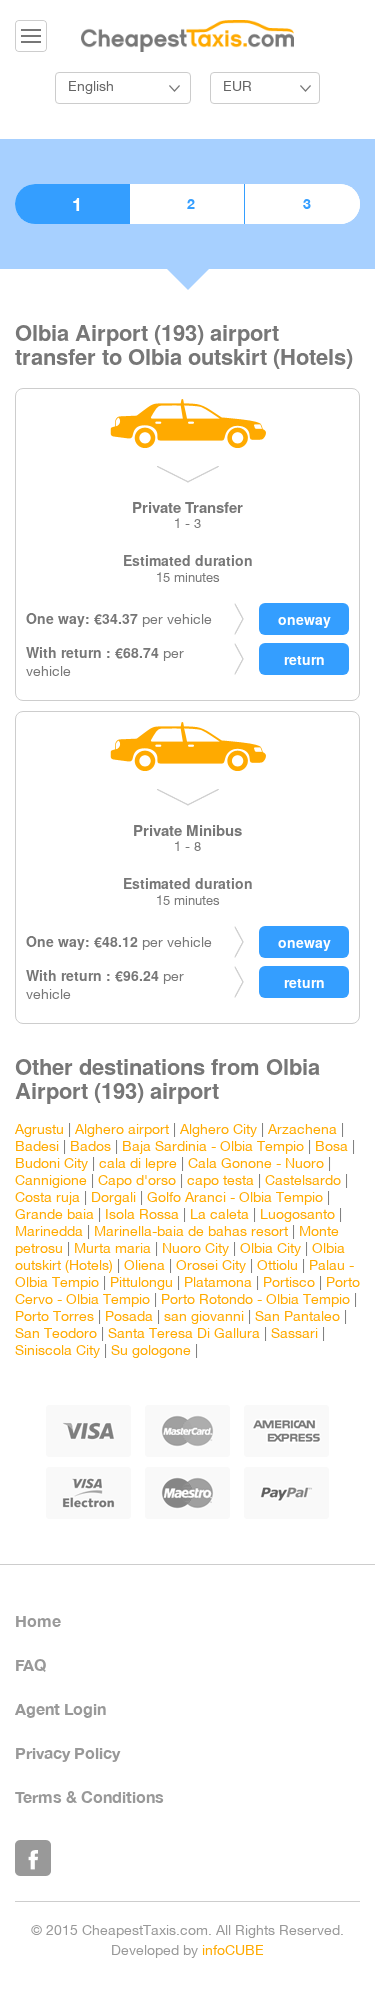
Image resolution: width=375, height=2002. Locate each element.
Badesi (37, 1147)
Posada (129, 1317)
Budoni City (51, 1164)
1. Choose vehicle (72, 204)
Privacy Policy (67, 1752)
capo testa (220, 1181)
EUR (237, 87)
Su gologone (151, 1351)
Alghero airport (122, 1130)
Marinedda (49, 1232)
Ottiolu (277, 1266)
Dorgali (113, 1198)
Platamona (218, 1283)
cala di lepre (138, 1164)
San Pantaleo (297, 1317)
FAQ (30, 1664)
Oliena (144, 1266)
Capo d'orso (137, 1181)
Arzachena (302, 1130)
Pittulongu (141, 1283)
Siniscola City (57, 1351)
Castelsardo (303, 1181)
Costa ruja (47, 1198)
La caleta (219, 1215)
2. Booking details (187, 204)
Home (38, 1620)
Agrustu (39, 1130)
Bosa (331, 1147)
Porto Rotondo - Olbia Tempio (255, 1300)
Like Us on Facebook (33, 1858)
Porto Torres (54, 1317)
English (91, 87)
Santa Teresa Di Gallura (184, 1334)
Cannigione (51, 1181)
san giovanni (204, 1317)
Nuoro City (195, 1249)
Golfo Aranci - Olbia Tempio (235, 1198)
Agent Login (60, 1708)
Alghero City (218, 1130)
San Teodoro (56, 1334)
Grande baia (54, 1215)
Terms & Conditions (89, 1796)
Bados (90, 1147)
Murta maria (112, 1249)
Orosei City (211, 1266)
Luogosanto (297, 1215)
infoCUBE (233, 1951)
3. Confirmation (302, 204)
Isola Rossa (142, 1215)
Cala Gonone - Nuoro (256, 1164)
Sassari (294, 1334)
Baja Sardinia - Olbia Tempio (213, 1147)
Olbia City (270, 1249)
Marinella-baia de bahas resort (191, 1232)
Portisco (289, 1283)
